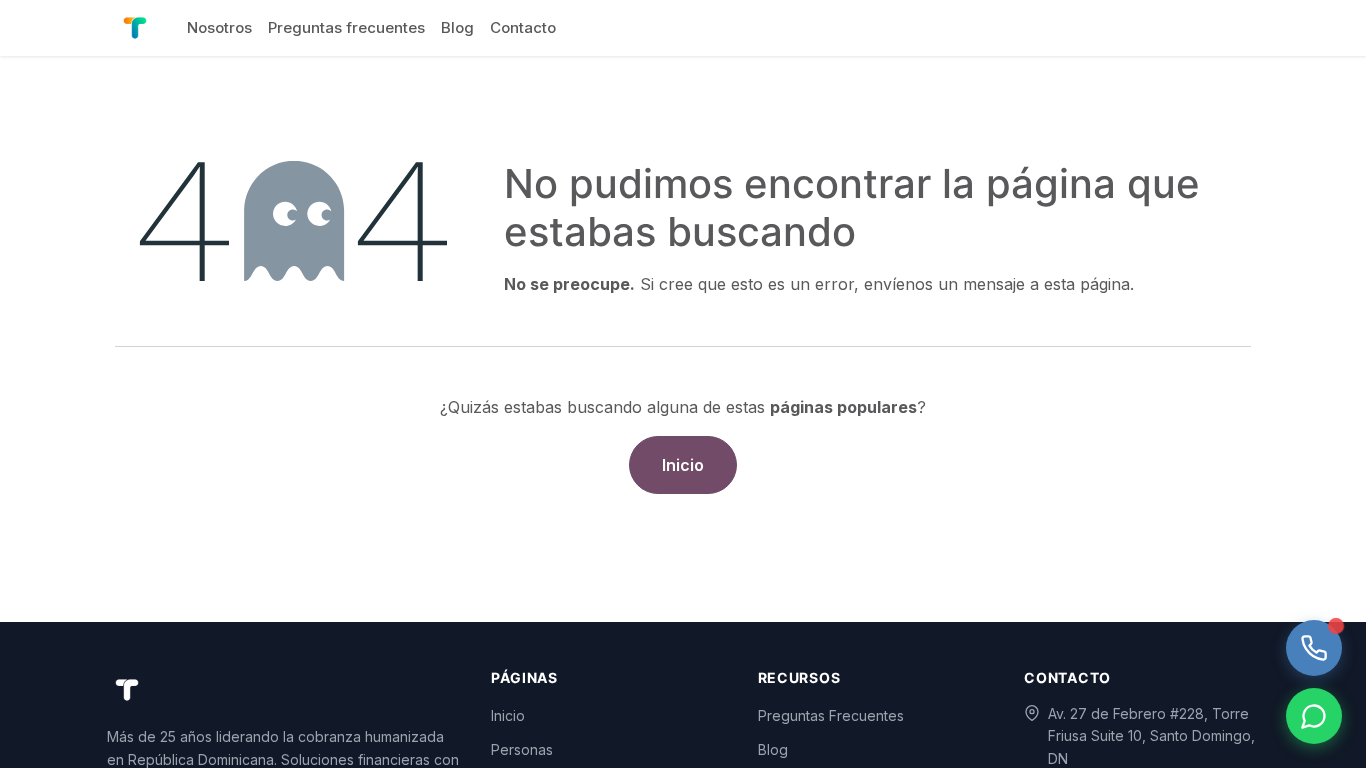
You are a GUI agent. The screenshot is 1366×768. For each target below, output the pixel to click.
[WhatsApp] (1314, 716)
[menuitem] (219, 28)
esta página (1087, 284)
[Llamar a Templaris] (1314, 648)
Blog (773, 749)
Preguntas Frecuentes (831, 715)
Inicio (683, 465)
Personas (522, 749)
